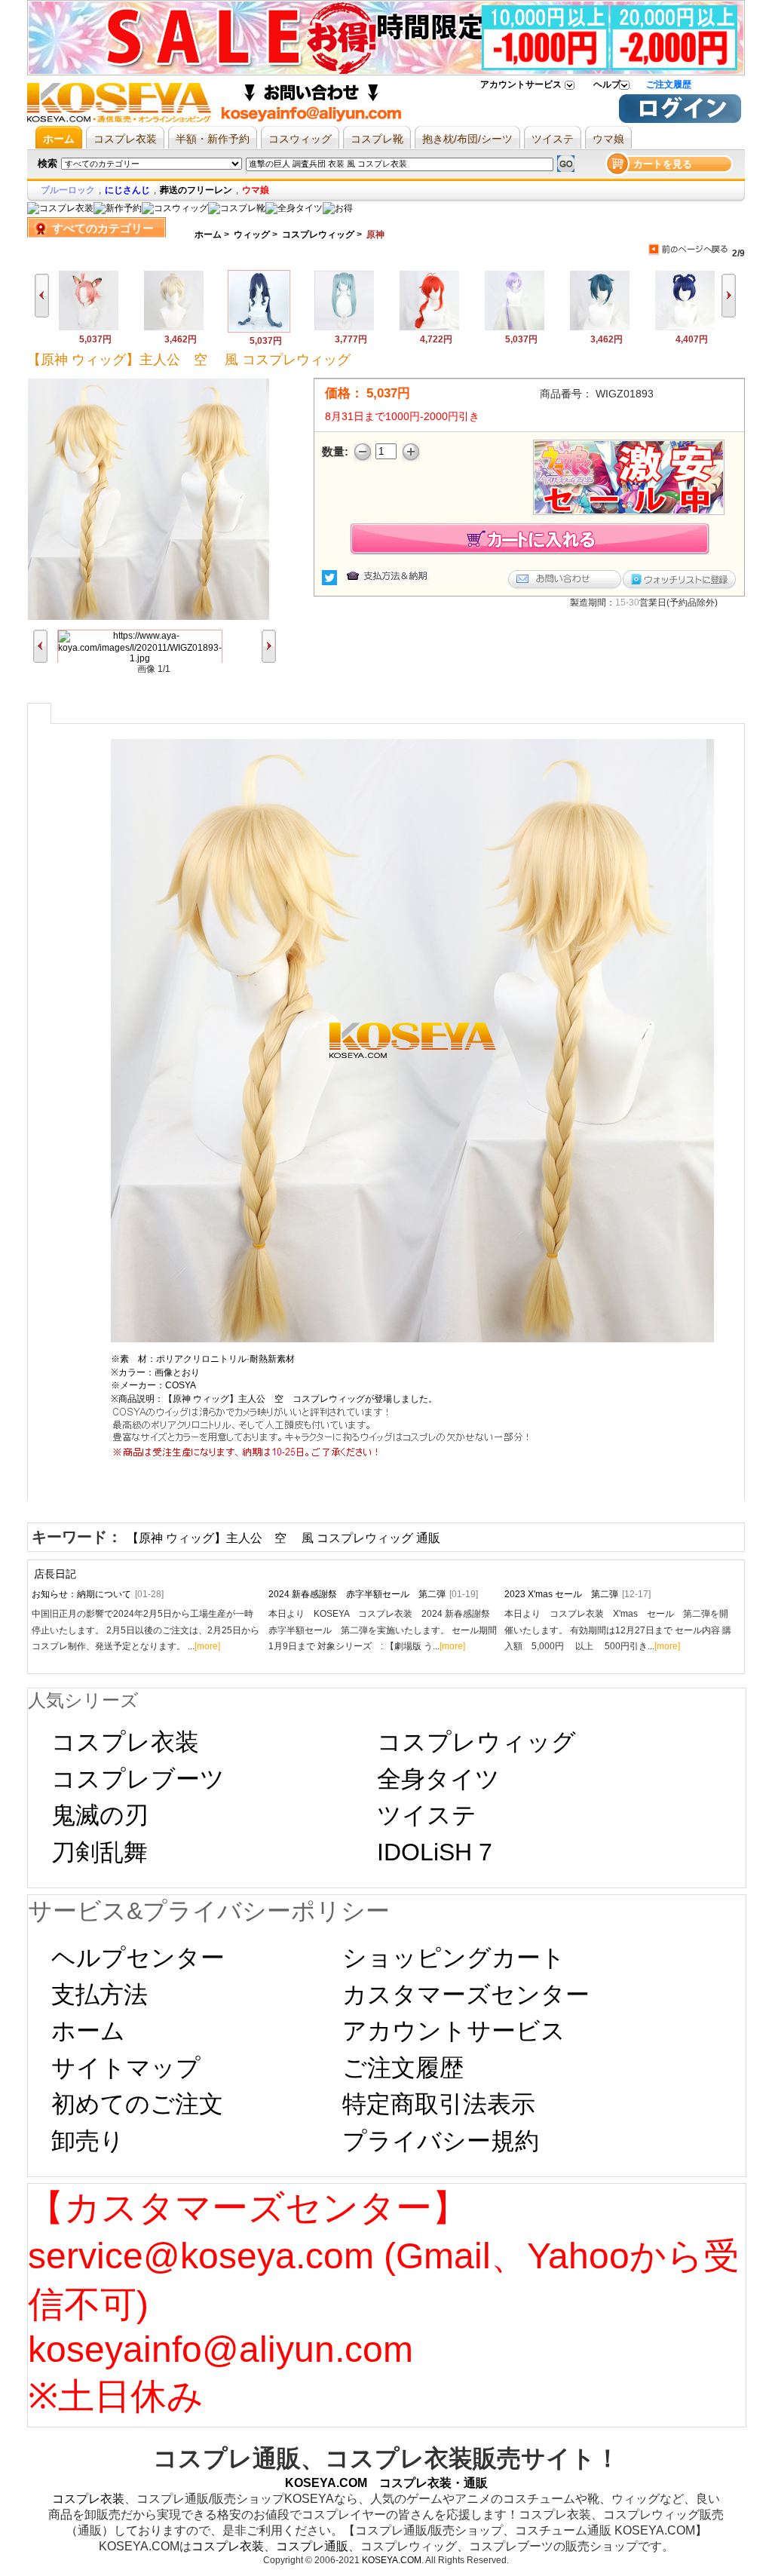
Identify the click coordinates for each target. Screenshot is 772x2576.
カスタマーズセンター (466, 1995)
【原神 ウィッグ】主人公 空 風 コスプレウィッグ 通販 (283, 1538)
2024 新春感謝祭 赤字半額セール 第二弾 (373, 1594)
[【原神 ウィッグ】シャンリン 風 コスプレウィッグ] (685, 328)
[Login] (680, 120)
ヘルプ (607, 84)
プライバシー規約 (441, 2141)
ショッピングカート (454, 1958)
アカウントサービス (521, 84)
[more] (207, 1646)
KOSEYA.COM (392, 2560)
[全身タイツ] (294, 208)
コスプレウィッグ (318, 235)
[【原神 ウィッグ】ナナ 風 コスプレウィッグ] (515, 328)
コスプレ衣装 (125, 1742)
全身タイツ (438, 1779)
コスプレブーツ (138, 1779)
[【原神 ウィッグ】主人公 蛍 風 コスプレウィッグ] (344, 328)
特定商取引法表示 (439, 2104)
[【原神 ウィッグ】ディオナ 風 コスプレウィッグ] (89, 328)
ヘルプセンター (138, 1958)
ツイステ (427, 1815)
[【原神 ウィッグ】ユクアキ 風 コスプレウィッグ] (600, 328)
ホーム (208, 235)
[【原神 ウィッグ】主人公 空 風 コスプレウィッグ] (259, 330)
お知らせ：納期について (98, 1594)
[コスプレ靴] (237, 208)
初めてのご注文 (137, 2104)
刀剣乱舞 (100, 1852)
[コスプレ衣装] (60, 208)
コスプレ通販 (312, 2546)
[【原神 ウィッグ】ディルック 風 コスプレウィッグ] (429, 328)
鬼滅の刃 (100, 1815)
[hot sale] (338, 208)
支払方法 (100, 1995)
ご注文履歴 (669, 84)
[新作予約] (118, 208)
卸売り (88, 2141)
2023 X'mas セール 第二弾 (577, 1594)
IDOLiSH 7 (435, 1852)
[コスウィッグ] (175, 208)
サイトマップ (126, 2068)
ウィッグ (252, 235)
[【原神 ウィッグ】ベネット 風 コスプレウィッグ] (174, 328)
